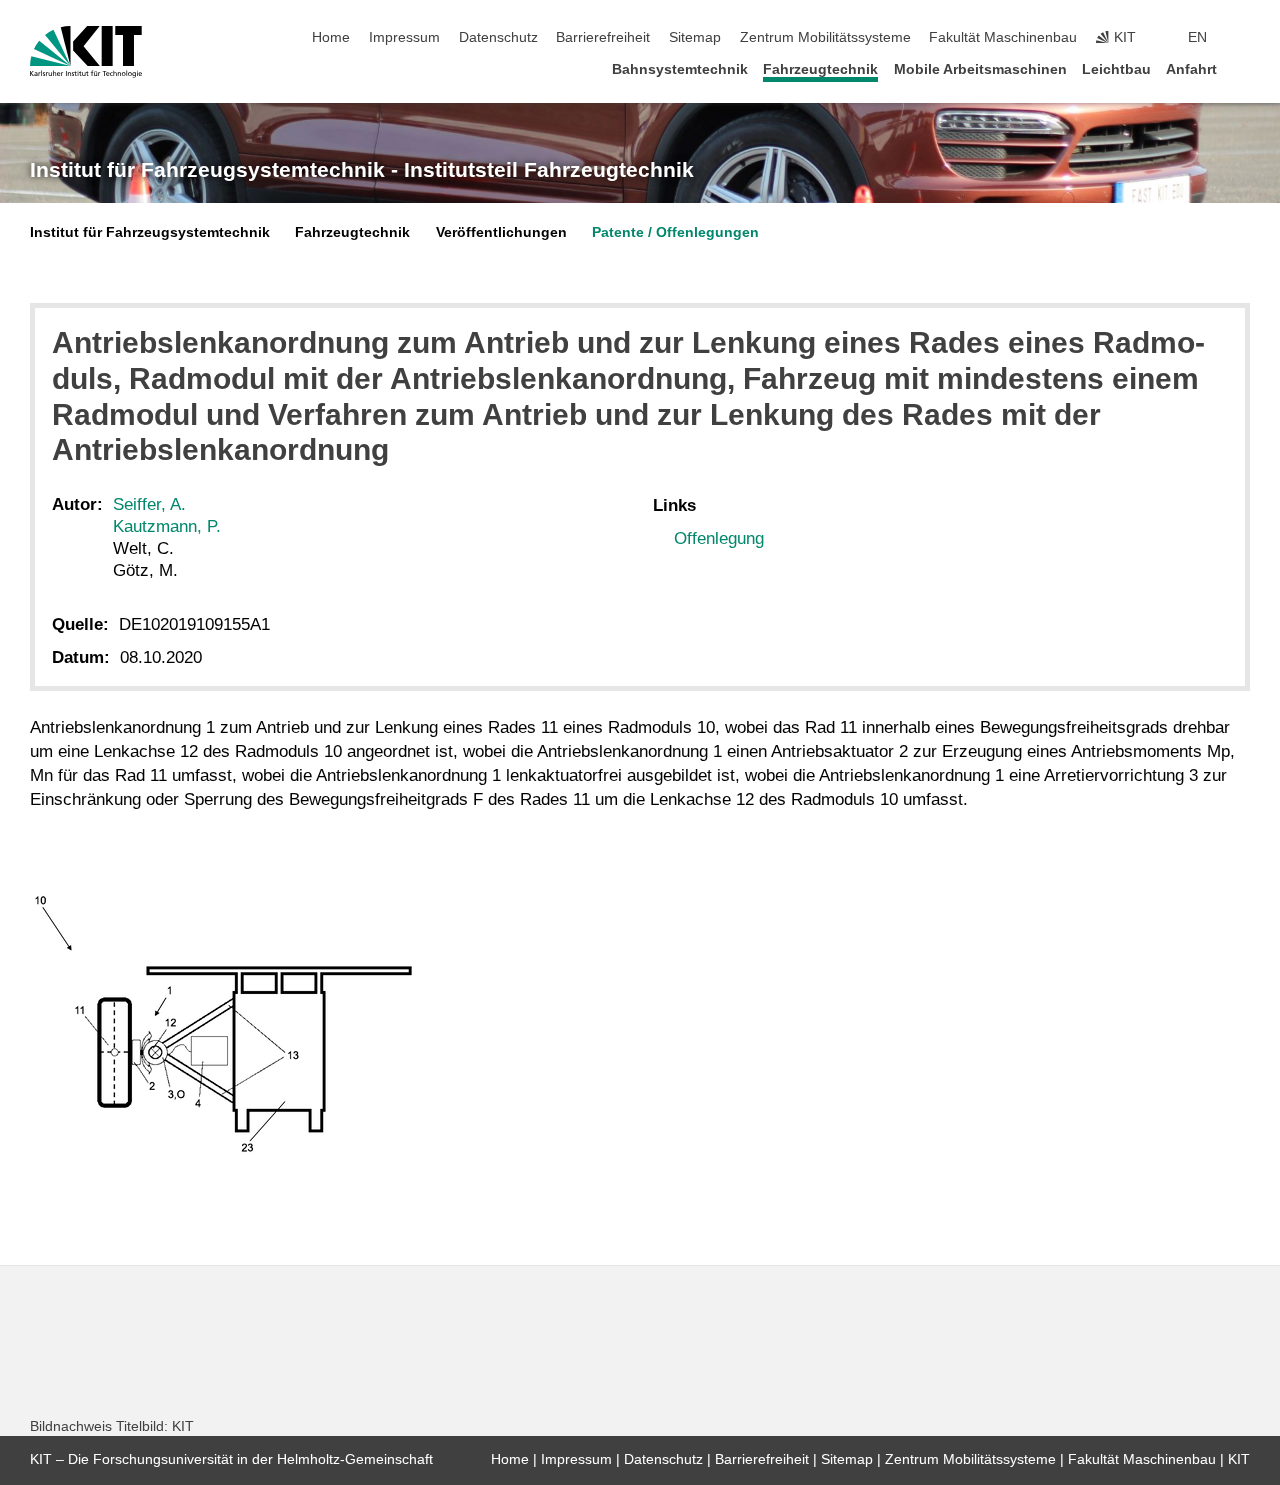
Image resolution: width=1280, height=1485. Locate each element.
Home (331, 37)
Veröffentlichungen (501, 232)
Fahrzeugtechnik (820, 69)
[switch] (1244, 38)
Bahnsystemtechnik (680, 69)
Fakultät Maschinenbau (1003, 37)
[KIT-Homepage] (86, 52)
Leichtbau (1116, 69)
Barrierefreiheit (603, 37)
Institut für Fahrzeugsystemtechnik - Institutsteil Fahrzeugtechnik (362, 170)
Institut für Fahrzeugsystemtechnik (150, 232)
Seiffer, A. (149, 504)
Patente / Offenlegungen (675, 232)
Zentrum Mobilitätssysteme (825, 37)
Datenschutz (498, 37)
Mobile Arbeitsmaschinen (980, 69)
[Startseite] (1244, 68)
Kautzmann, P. (167, 526)
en (1197, 37)
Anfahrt (1191, 69)
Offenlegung (719, 538)
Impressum (404, 37)
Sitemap (695, 37)
